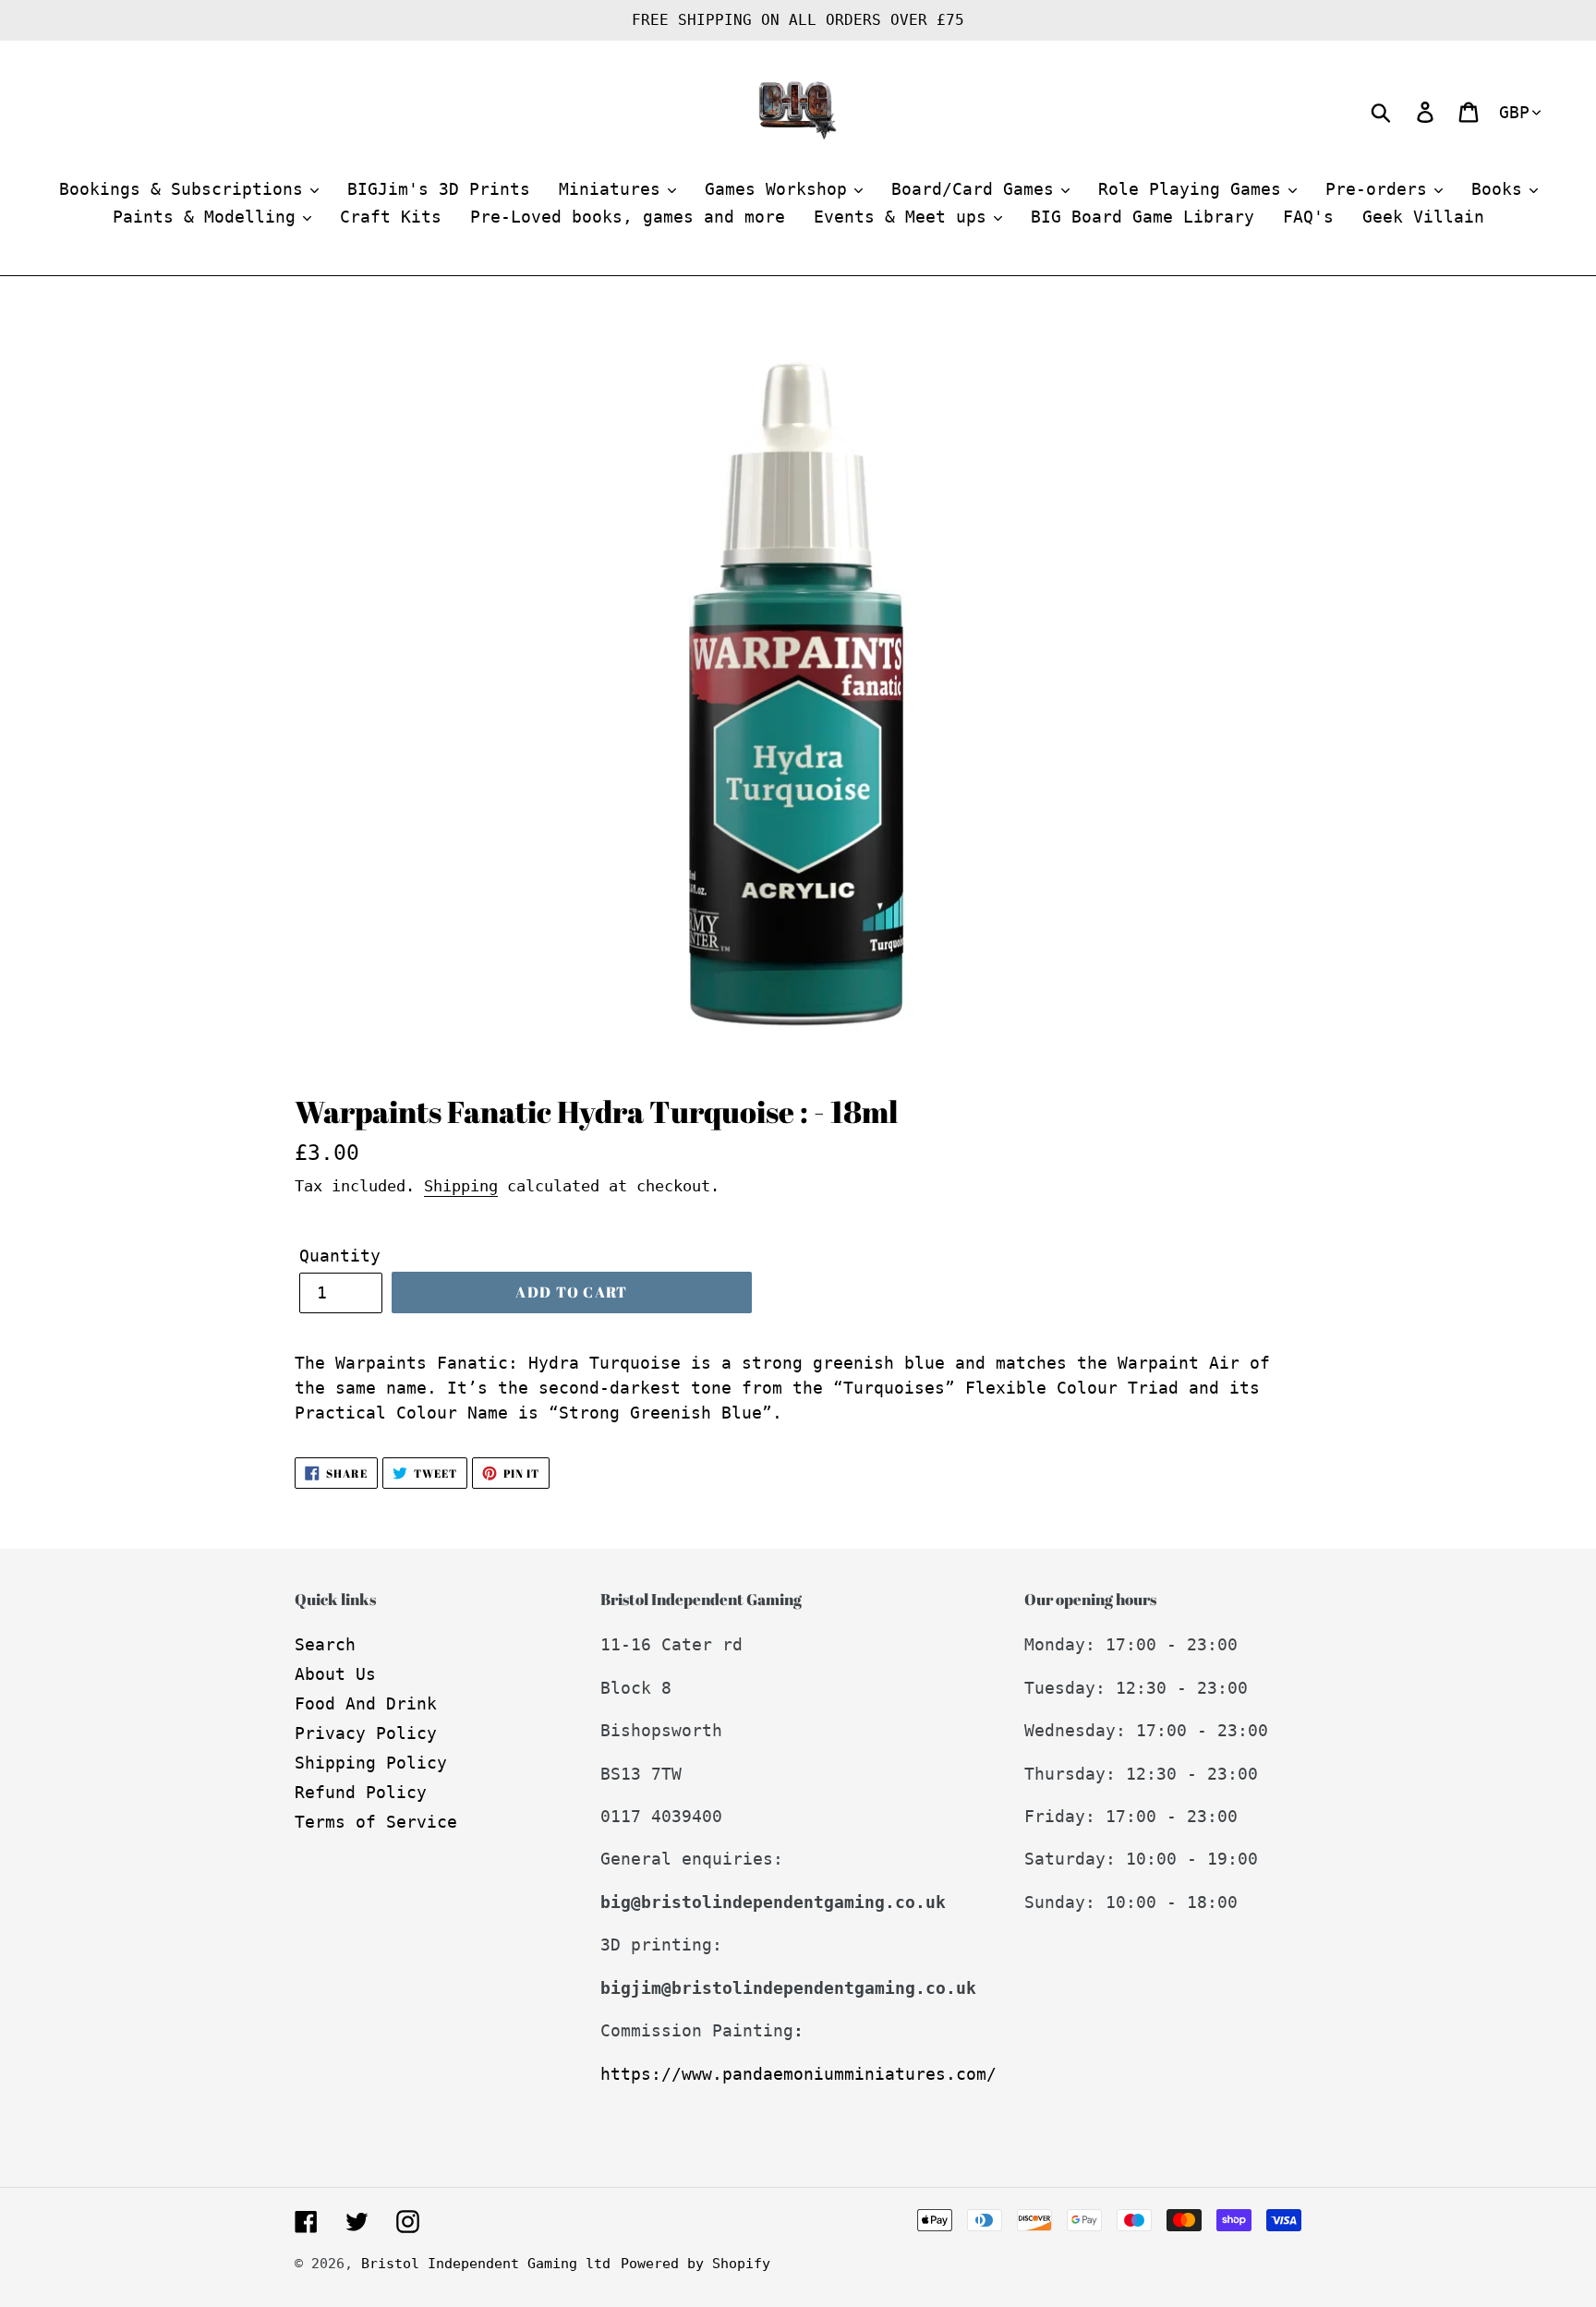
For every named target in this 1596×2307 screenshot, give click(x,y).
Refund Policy (361, 1792)
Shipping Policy (371, 1763)
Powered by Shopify (695, 2264)
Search (325, 1644)
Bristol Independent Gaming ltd (486, 2264)
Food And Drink (366, 1703)
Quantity (340, 1256)
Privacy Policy (366, 1733)
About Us (335, 1674)
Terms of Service (376, 1822)
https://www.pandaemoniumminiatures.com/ (798, 2074)
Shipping (461, 1186)
